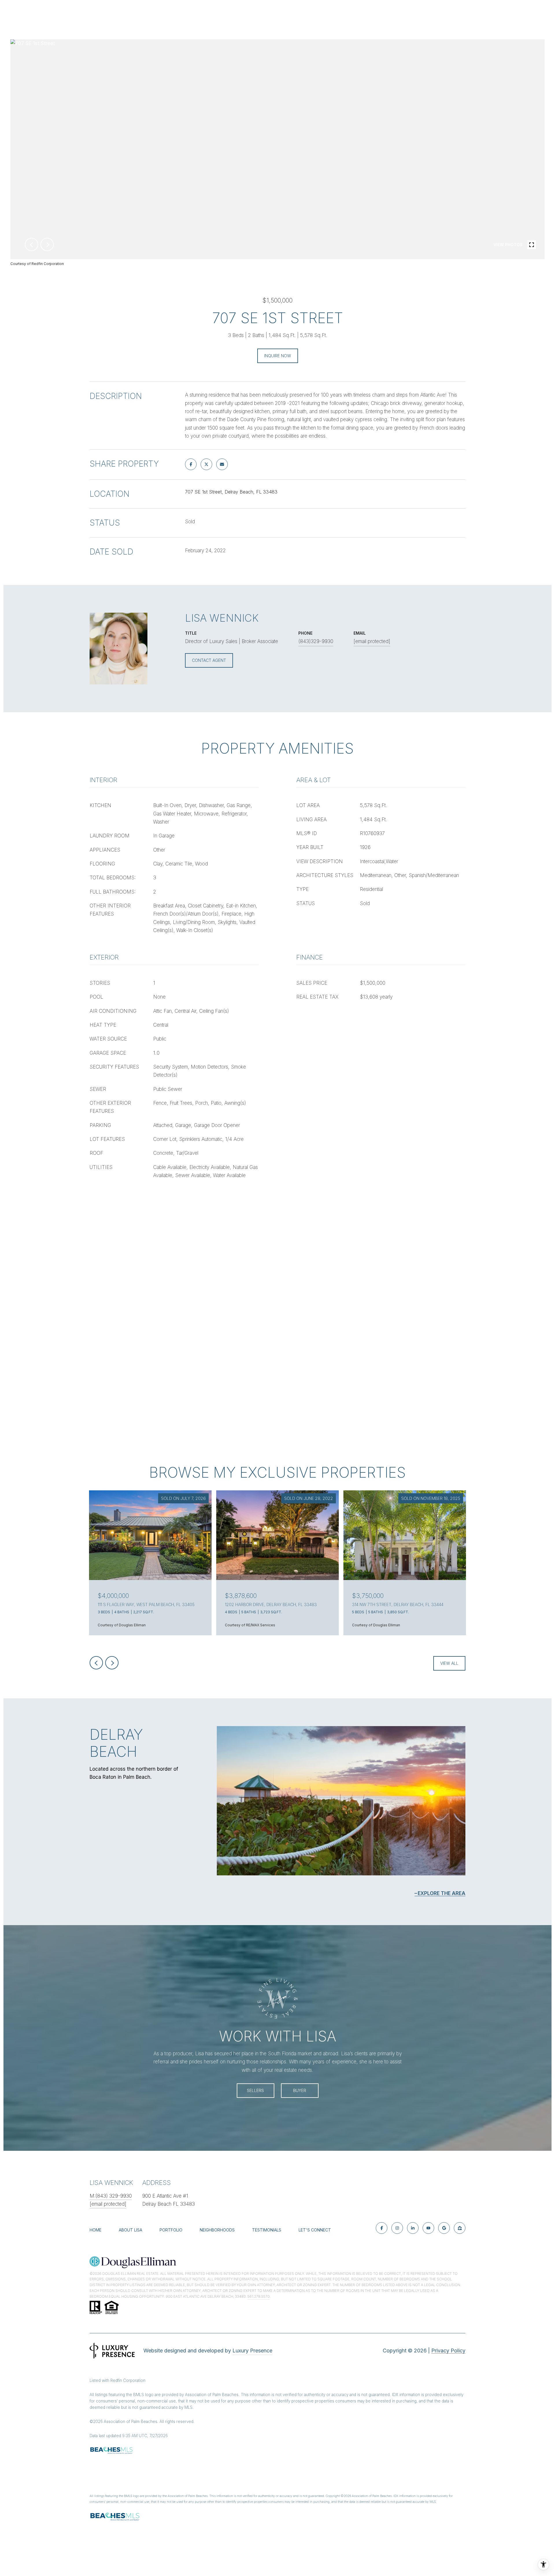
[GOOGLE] (444, 2228)
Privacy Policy (448, 2351)
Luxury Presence (252, 2351)
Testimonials (267, 2230)
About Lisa (131, 2230)
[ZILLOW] (460, 2228)
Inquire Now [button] (278, 356)
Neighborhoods (217, 2230)
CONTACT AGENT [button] (209, 660)
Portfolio (171, 2230)
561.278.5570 (259, 2296)
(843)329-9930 (316, 641)
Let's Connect (315, 2230)
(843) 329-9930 (114, 2196)
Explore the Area (442, 1893)
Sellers (255, 2090)
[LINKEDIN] (413, 2228)
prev (32, 244)
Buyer (300, 2090)
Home (96, 2230)
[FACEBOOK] (382, 2228)
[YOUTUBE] (428, 2228)
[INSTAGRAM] (397, 2228)
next (47, 244)
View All (449, 1663)
